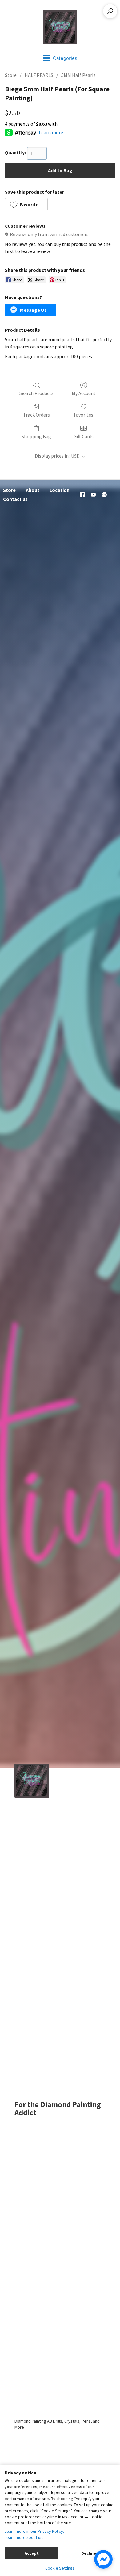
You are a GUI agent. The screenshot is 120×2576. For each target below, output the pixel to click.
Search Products (36, 393)
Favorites (84, 415)
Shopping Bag (36, 436)
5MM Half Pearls (78, 75)
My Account (84, 393)
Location (60, 490)
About (33, 490)
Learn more (51, 132)
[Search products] (110, 11)
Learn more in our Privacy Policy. (34, 2531)
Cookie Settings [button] (60, 2568)
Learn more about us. (24, 2537)
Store (11, 75)
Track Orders (36, 415)
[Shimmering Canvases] (60, 27)
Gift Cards (84, 436)
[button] (26, 204)
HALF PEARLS (39, 75)
